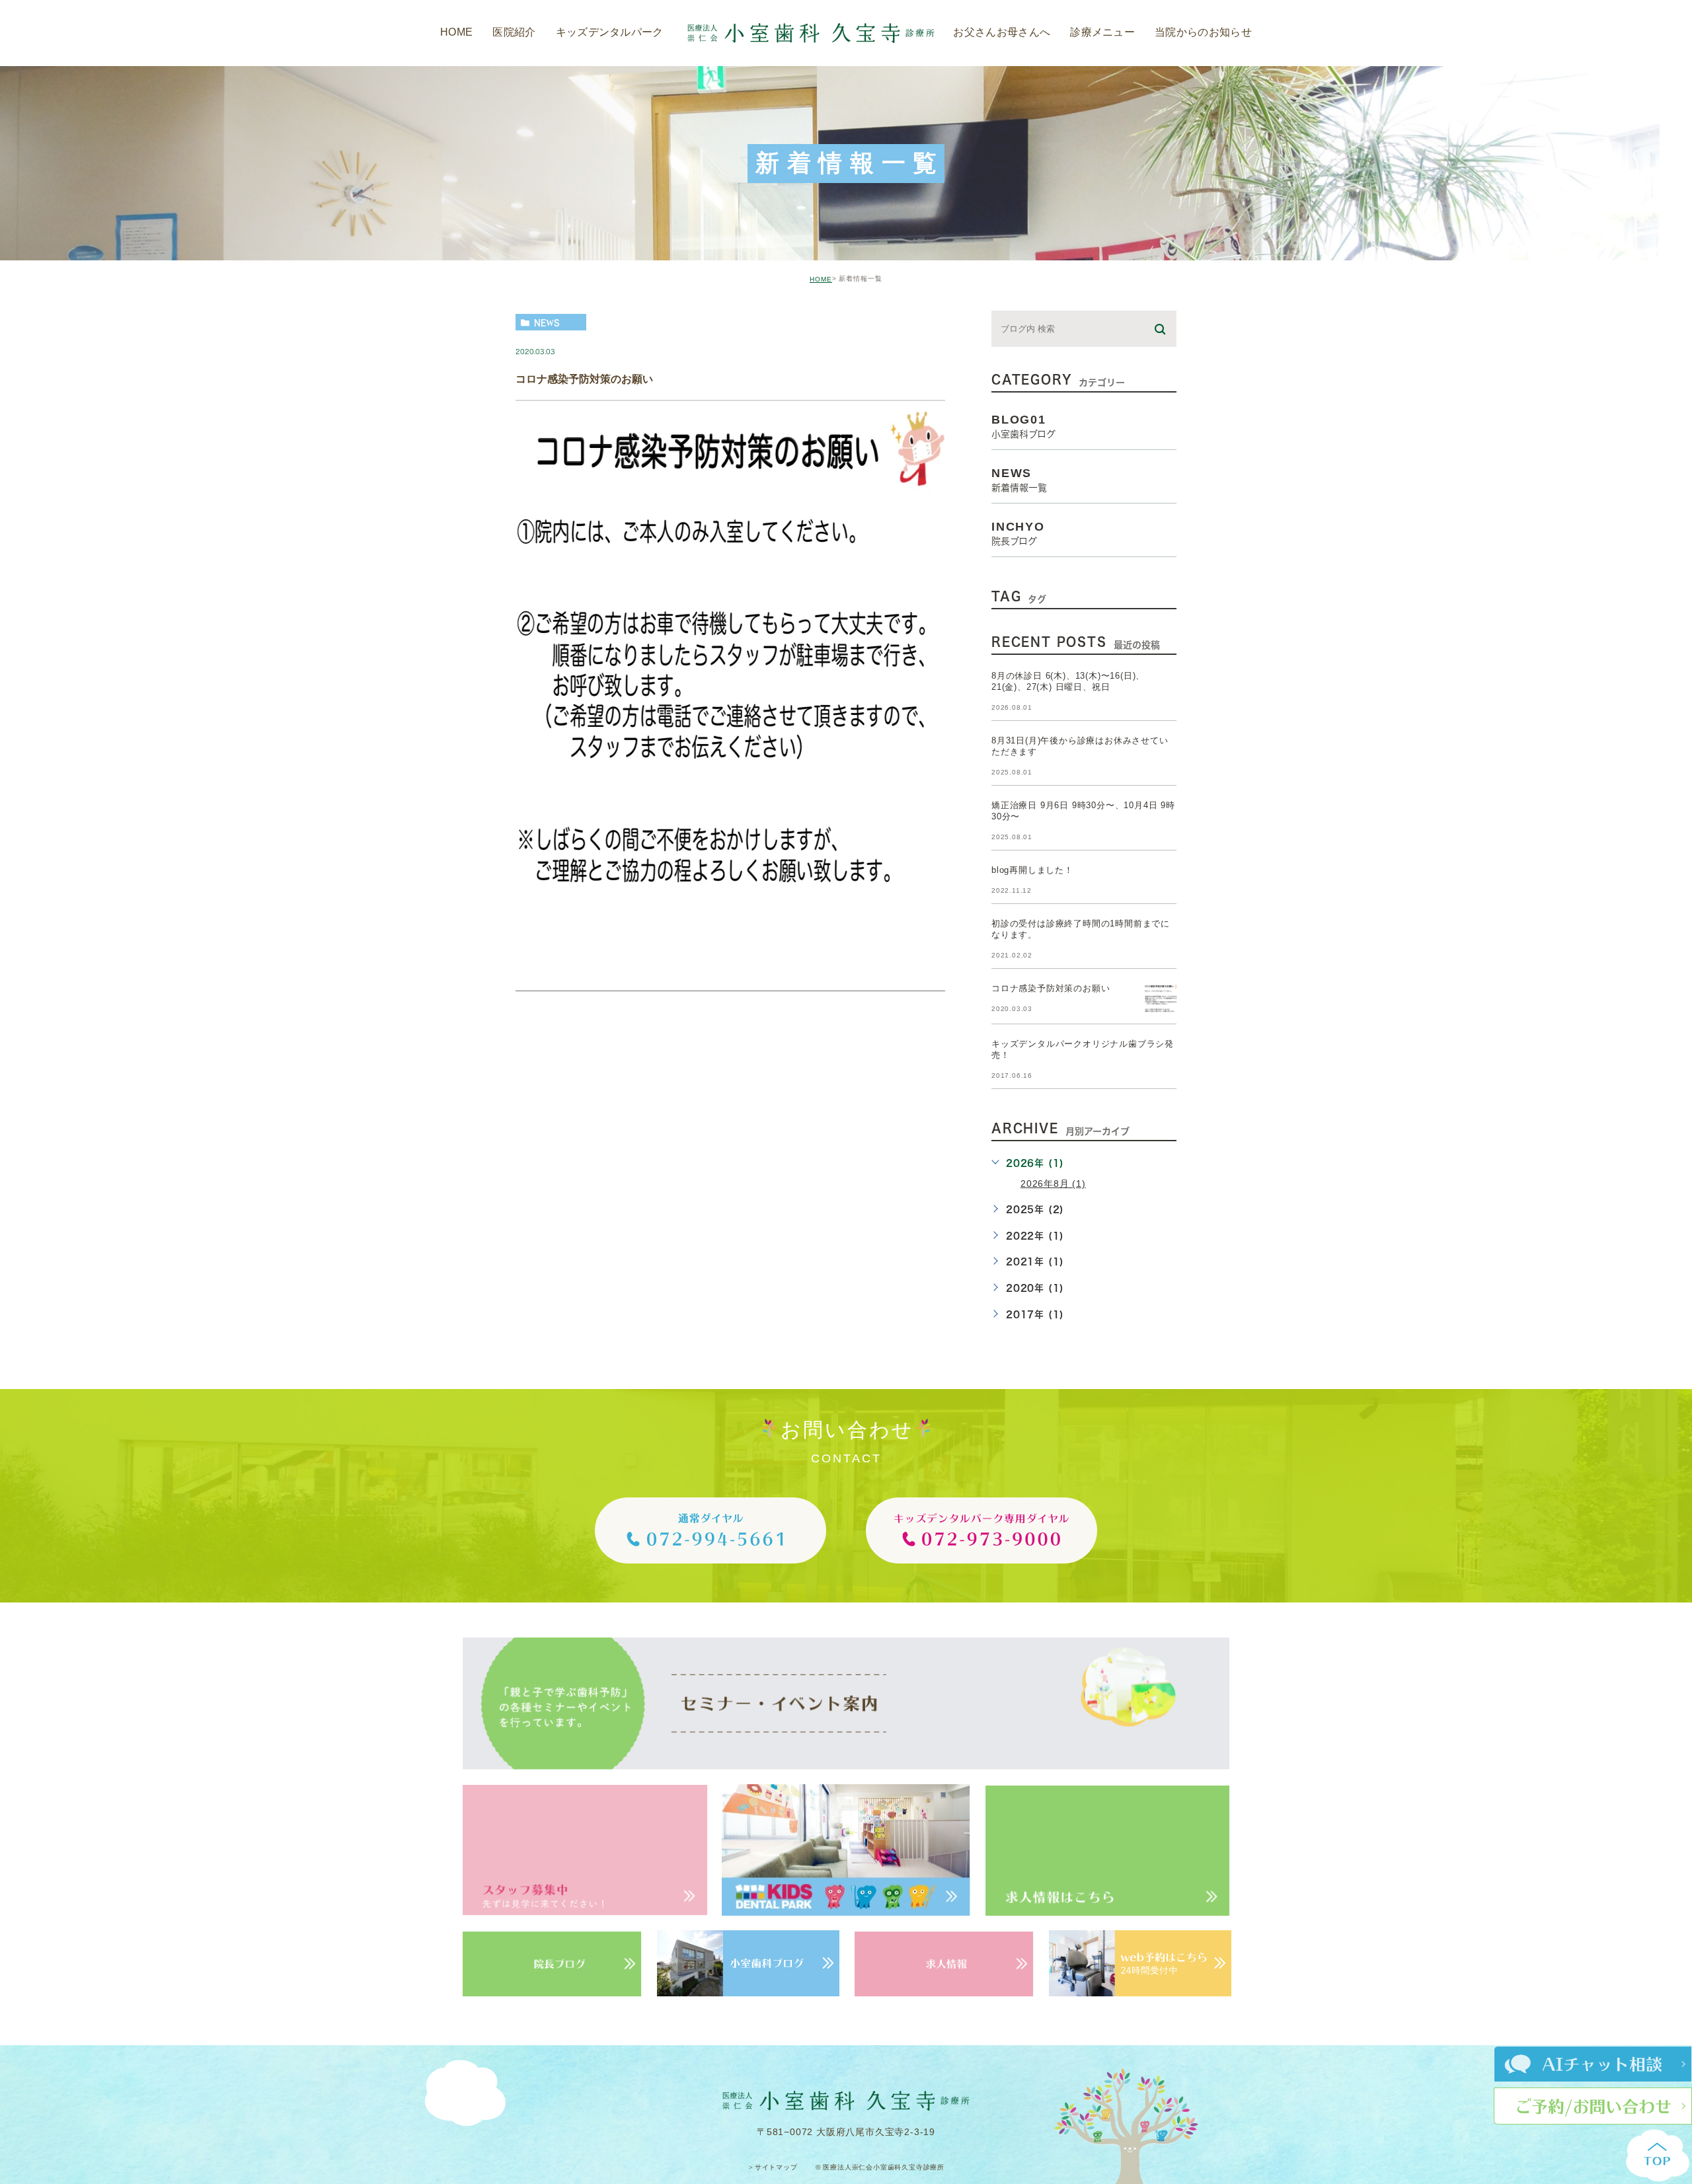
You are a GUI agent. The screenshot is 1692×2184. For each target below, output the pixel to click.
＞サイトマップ (773, 2167)
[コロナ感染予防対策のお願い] (1161, 999)
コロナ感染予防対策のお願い (584, 379)
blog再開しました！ (1032, 871)
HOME (821, 279)
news (547, 322)
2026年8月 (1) (1053, 1184)
